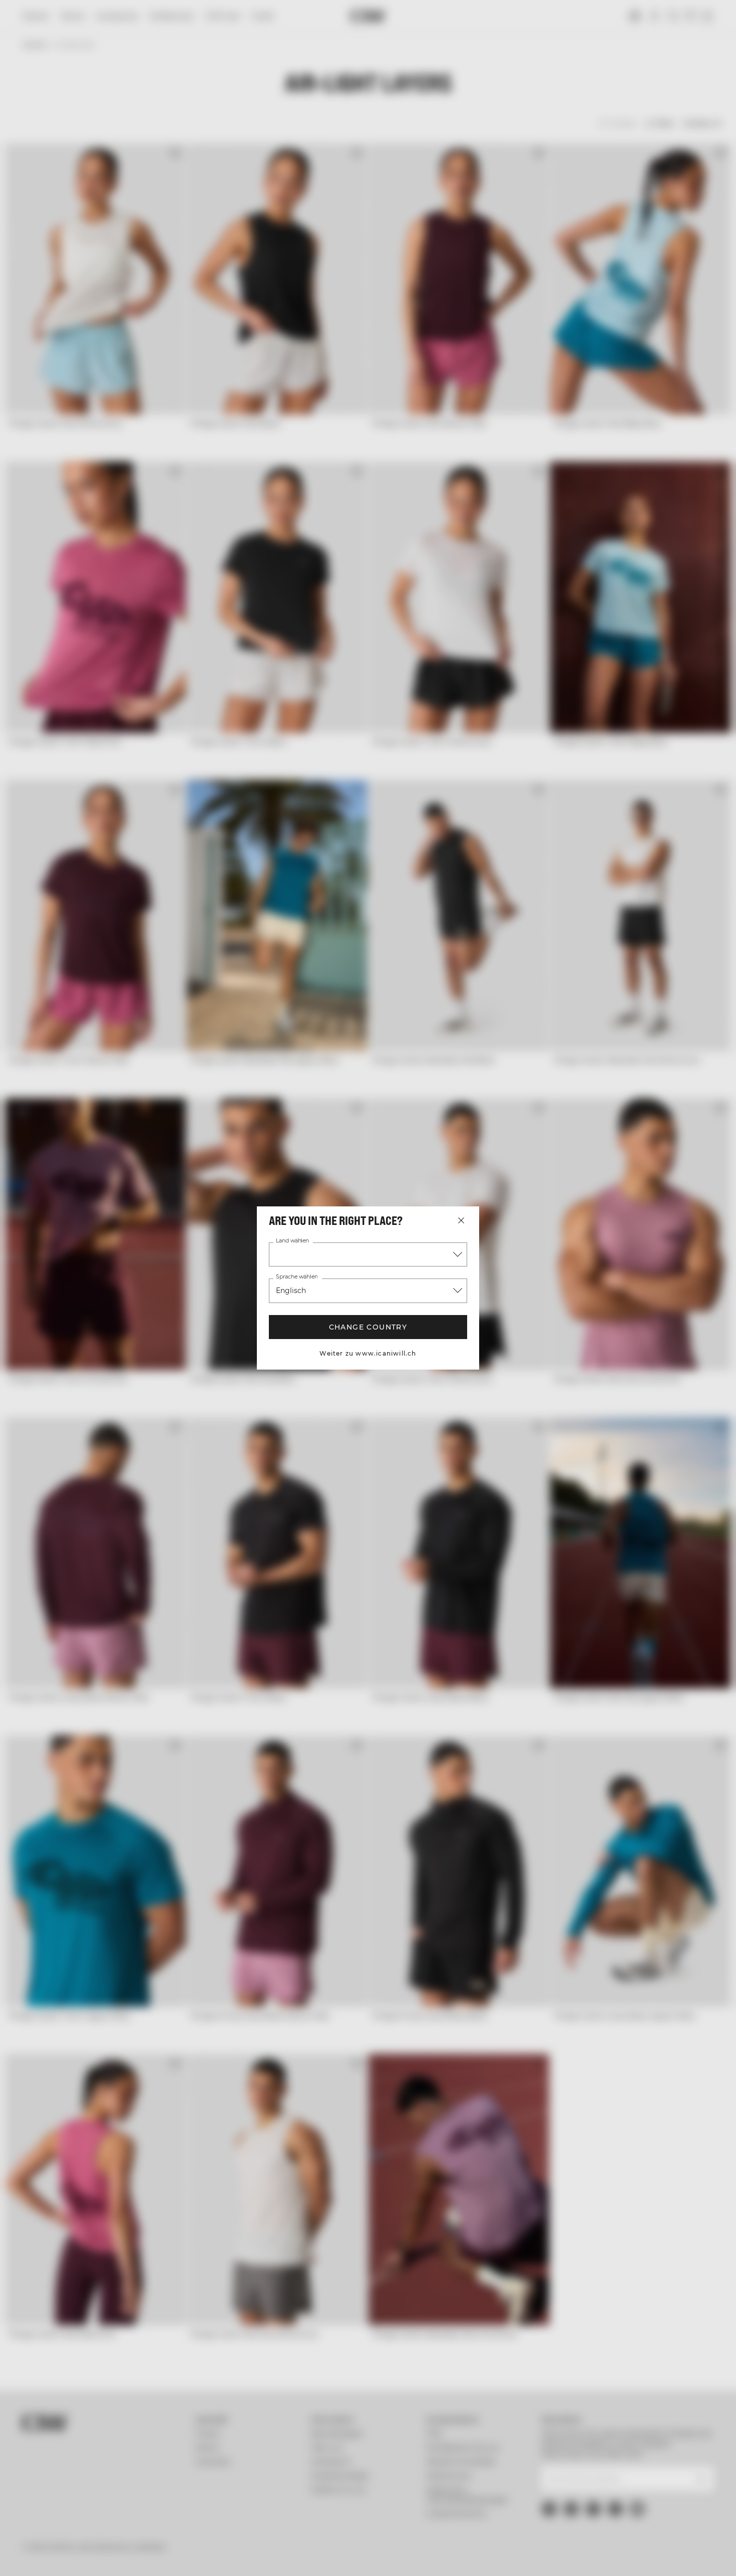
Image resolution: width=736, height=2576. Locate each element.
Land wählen (293, 1241)
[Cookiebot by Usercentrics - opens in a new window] (65, 2556)
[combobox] (368, 1254)
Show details (521, 2556)
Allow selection (627, 2498)
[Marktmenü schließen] (461, 1220)
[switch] (288, 2556)
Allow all (627, 2468)
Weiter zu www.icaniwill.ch (368, 1353)
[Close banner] (720, 2459)
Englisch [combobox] (291, 1291)
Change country (368, 1327)
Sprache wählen (297, 1277)
